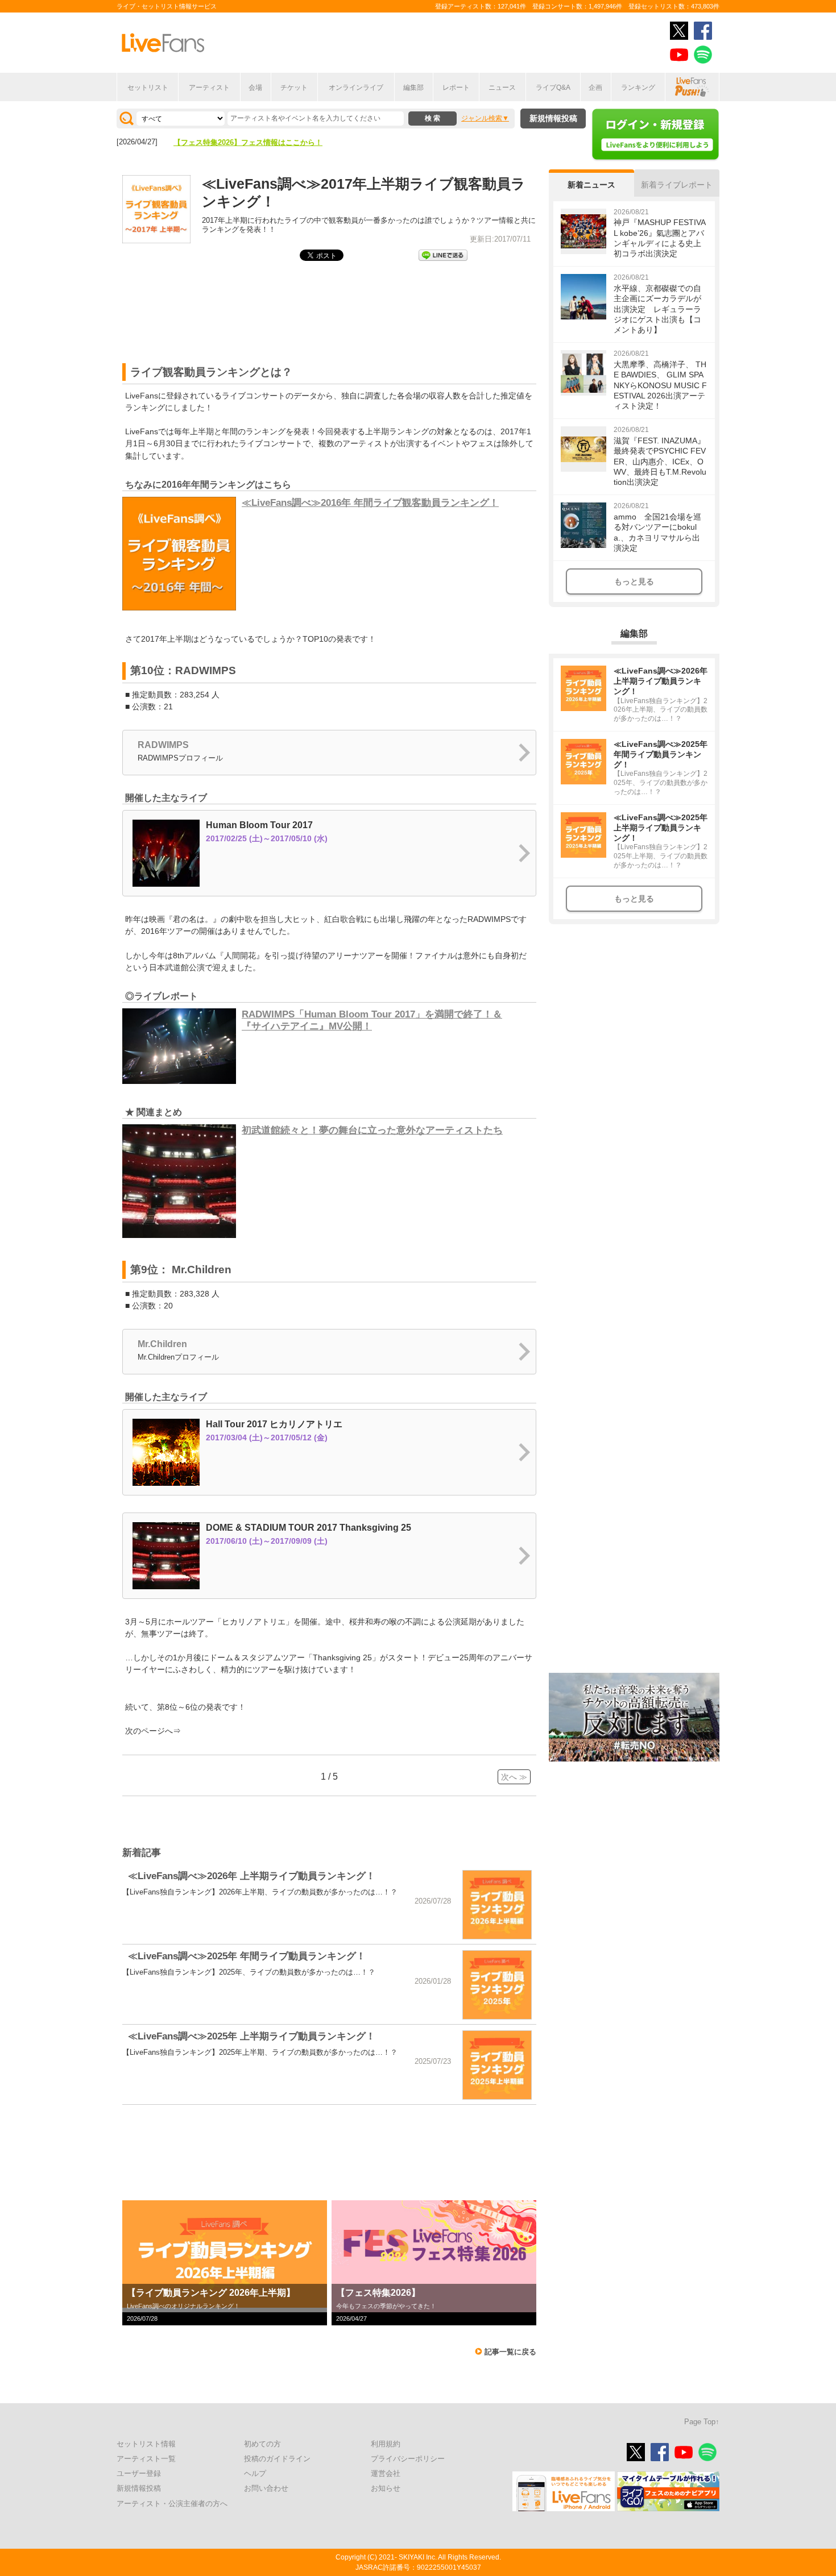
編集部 (413, 88)
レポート (456, 88)
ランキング (638, 88)
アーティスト (209, 88)
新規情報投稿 (553, 118)
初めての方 (262, 2444)
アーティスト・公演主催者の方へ (172, 2504)
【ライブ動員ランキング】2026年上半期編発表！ (255, 142)
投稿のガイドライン (277, 2459)
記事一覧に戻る (510, 2352)
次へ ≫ (514, 1777)
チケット (294, 88)
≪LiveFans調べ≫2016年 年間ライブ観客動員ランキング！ (370, 503)
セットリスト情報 (146, 2444)
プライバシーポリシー (408, 2459)
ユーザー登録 (139, 2473)
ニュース (502, 88)
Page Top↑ (702, 2422)
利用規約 (386, 2444)
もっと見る (634, 581)
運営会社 (386, 2473)
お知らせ (386, 2488)
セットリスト (148, 88)
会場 (255, 88)
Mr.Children (162, 1344)
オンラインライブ (356, 88)
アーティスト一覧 (146, 2459)
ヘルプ (255, 2473)
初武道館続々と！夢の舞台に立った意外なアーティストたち (372, 1130)
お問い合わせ (266, 2488)
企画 (595, 88)
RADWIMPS (163, 745)
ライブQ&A (553, 88)
